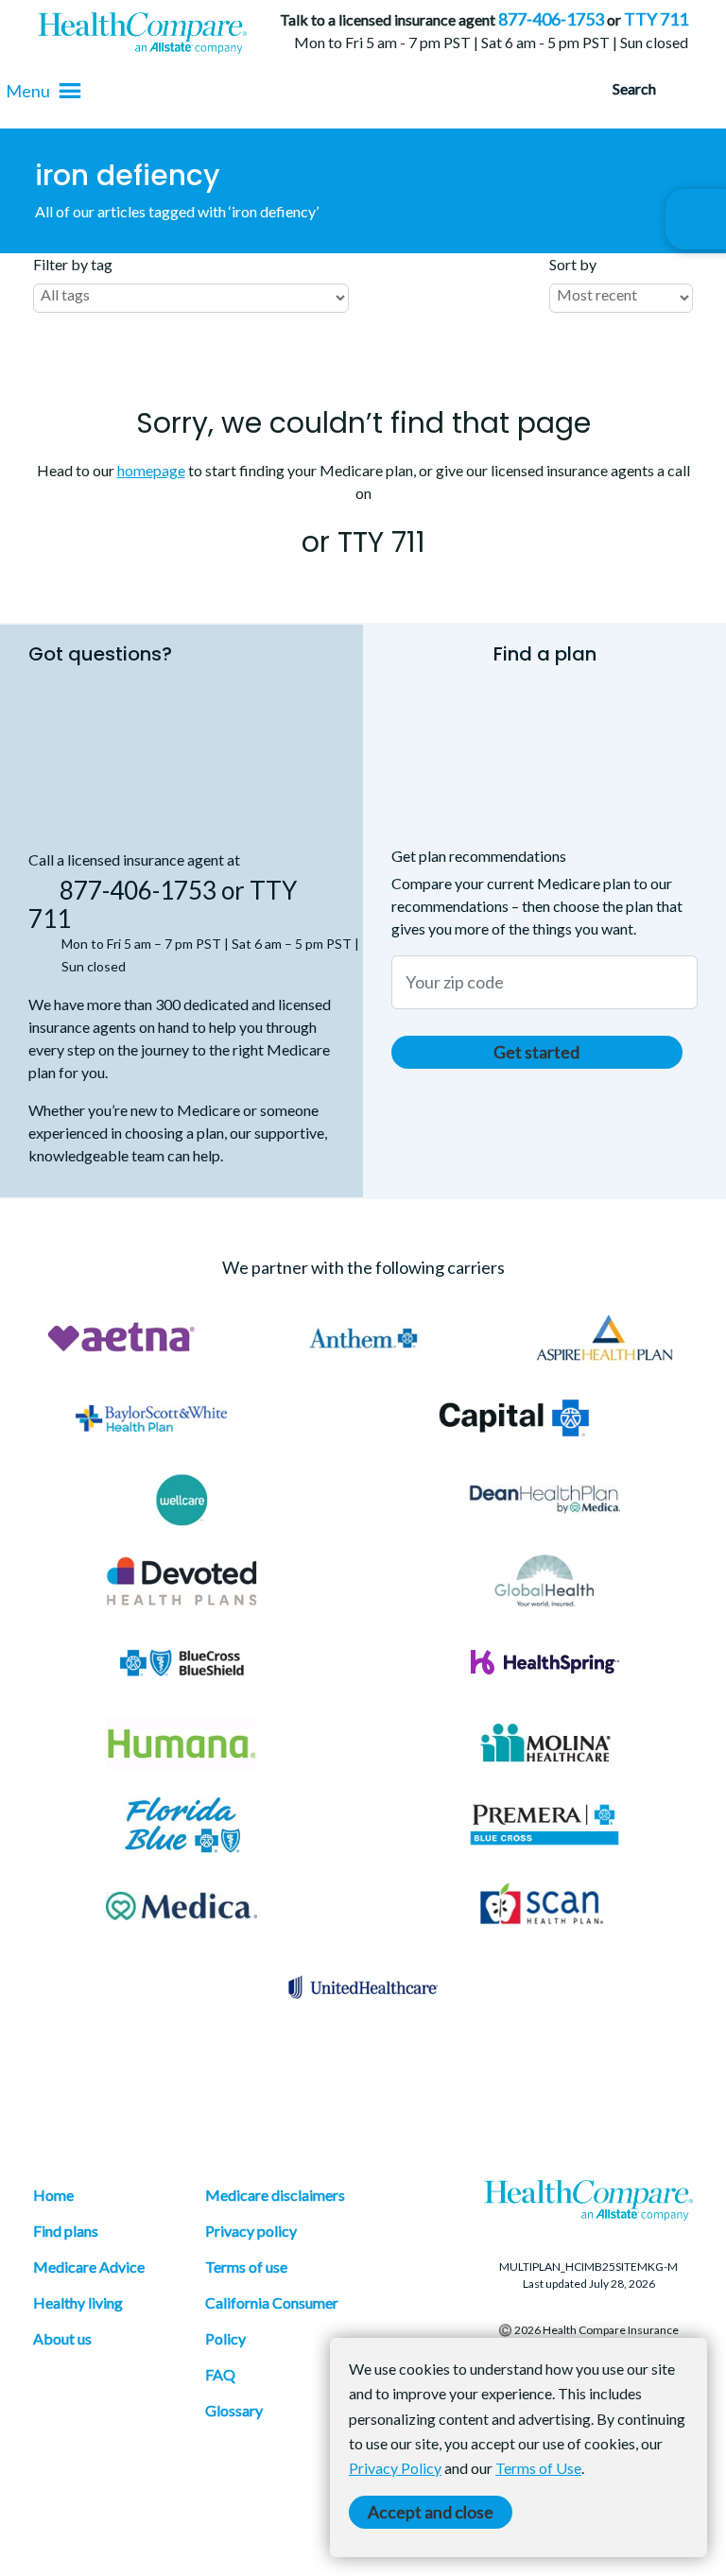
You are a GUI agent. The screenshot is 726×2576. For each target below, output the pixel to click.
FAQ (220, 2374)
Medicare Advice (89, 2267)
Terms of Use (538, 2468)
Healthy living (78, 2302)
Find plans (66, 2231)
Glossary (234, 2410)
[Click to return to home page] (142, 33)
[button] (28, 91)
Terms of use (246, 2267)
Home (53, 2195)
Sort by (573, 264)
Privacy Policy (395, 2468)
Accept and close (431, 2512)
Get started (536, 1052)
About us (62, 2338)
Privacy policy (251, 2231)
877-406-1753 (551, 19)
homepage (151, 470)
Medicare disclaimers (275, 2195)
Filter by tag (73, 264)
